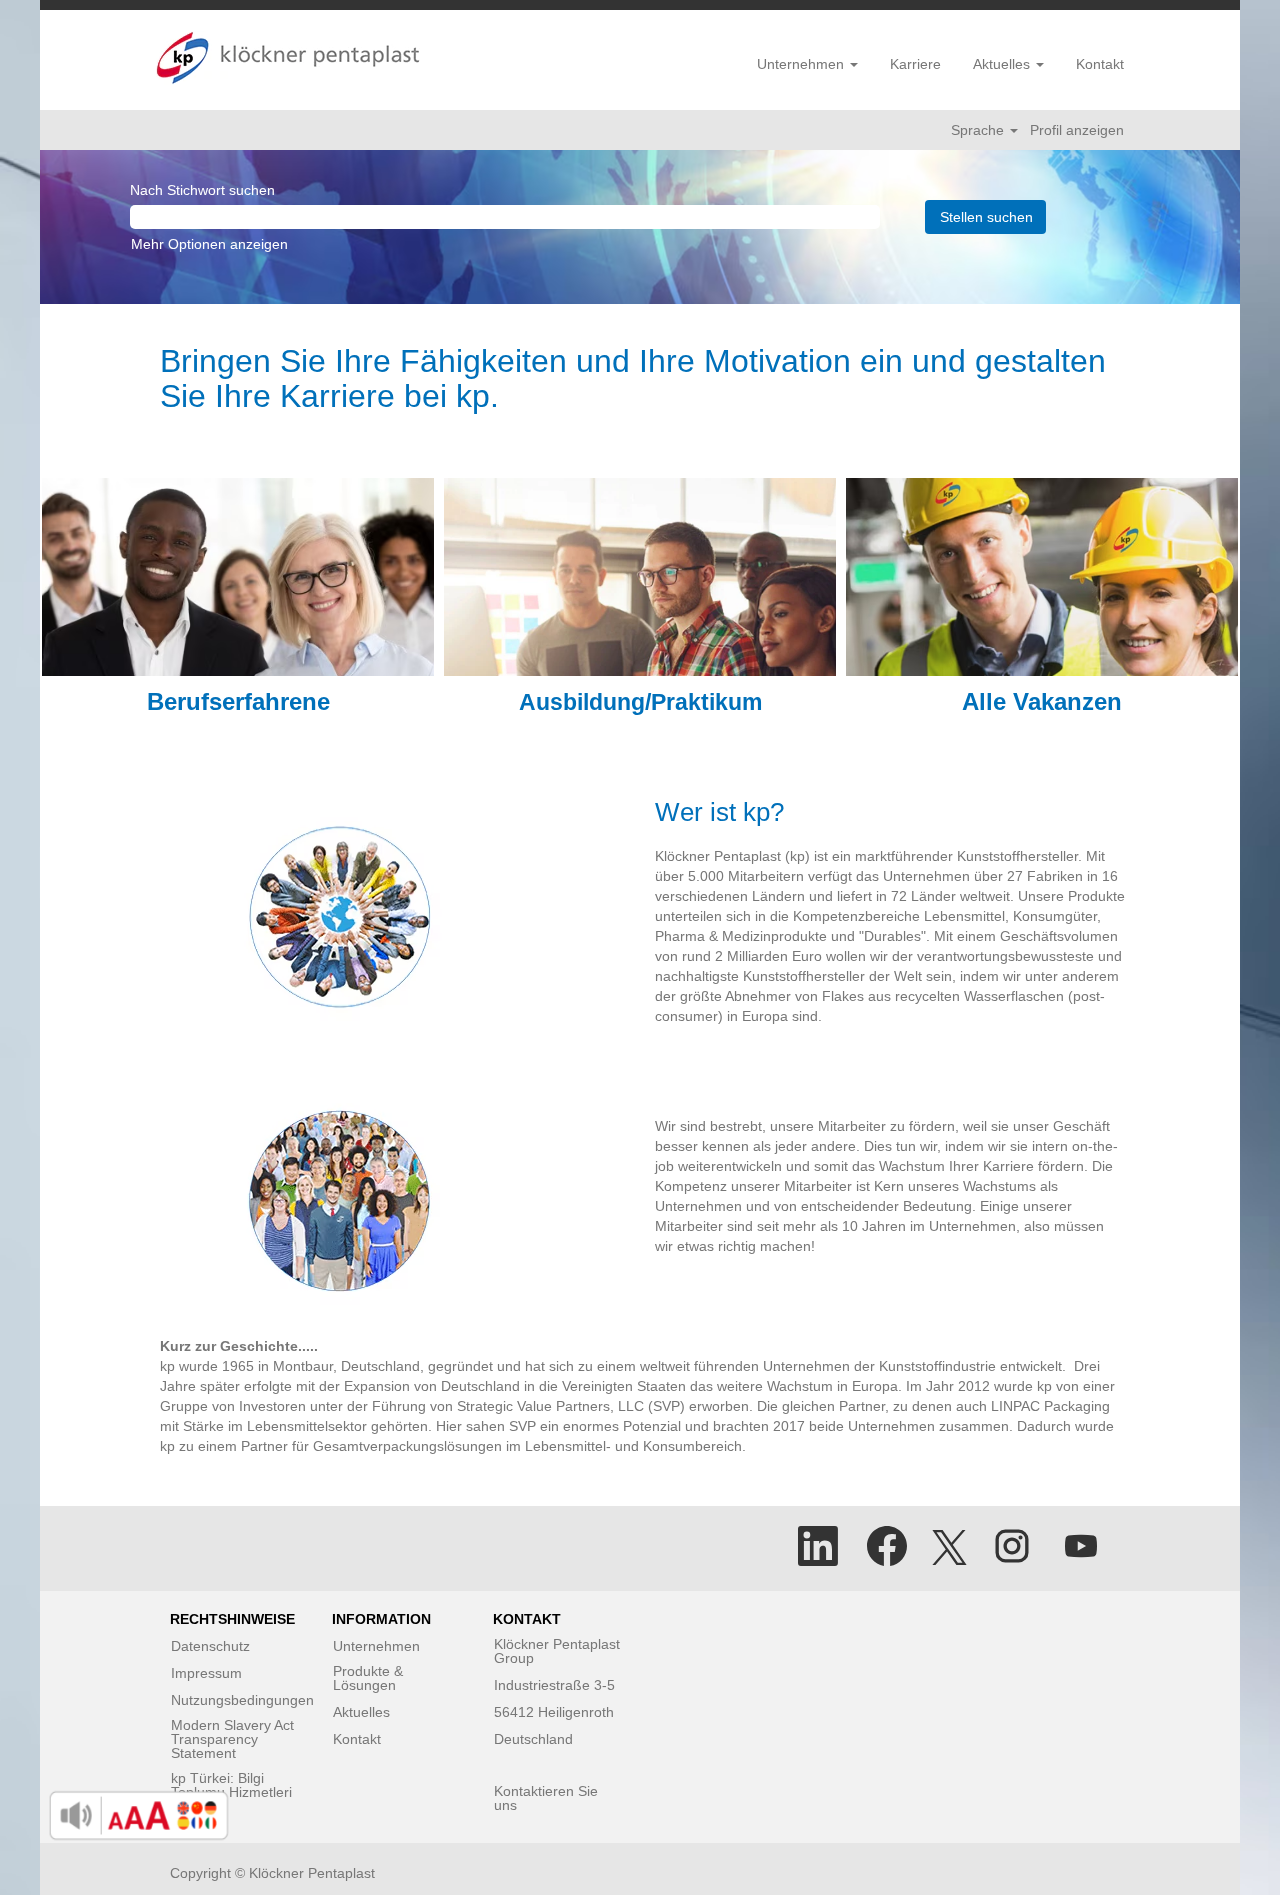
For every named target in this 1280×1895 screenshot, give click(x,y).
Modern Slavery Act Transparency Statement (232, 1739)
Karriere (915, 64)
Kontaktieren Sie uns (546, 1798)
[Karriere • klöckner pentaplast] (288, 58)
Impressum (206, 1673)
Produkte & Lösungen (368, 1678)
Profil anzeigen (1077, 130)
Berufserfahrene (238, 701)
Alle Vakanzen (1042, 701)
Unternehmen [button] (802, 64)
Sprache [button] (979, 130)
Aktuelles (361, 1712)
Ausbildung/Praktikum (640, 702)
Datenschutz (210, 1646)
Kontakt (1100, 64)
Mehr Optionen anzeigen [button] (209, 244)
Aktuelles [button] (1003, 64)
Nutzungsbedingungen (242, 1700)
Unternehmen (376, 1646)
